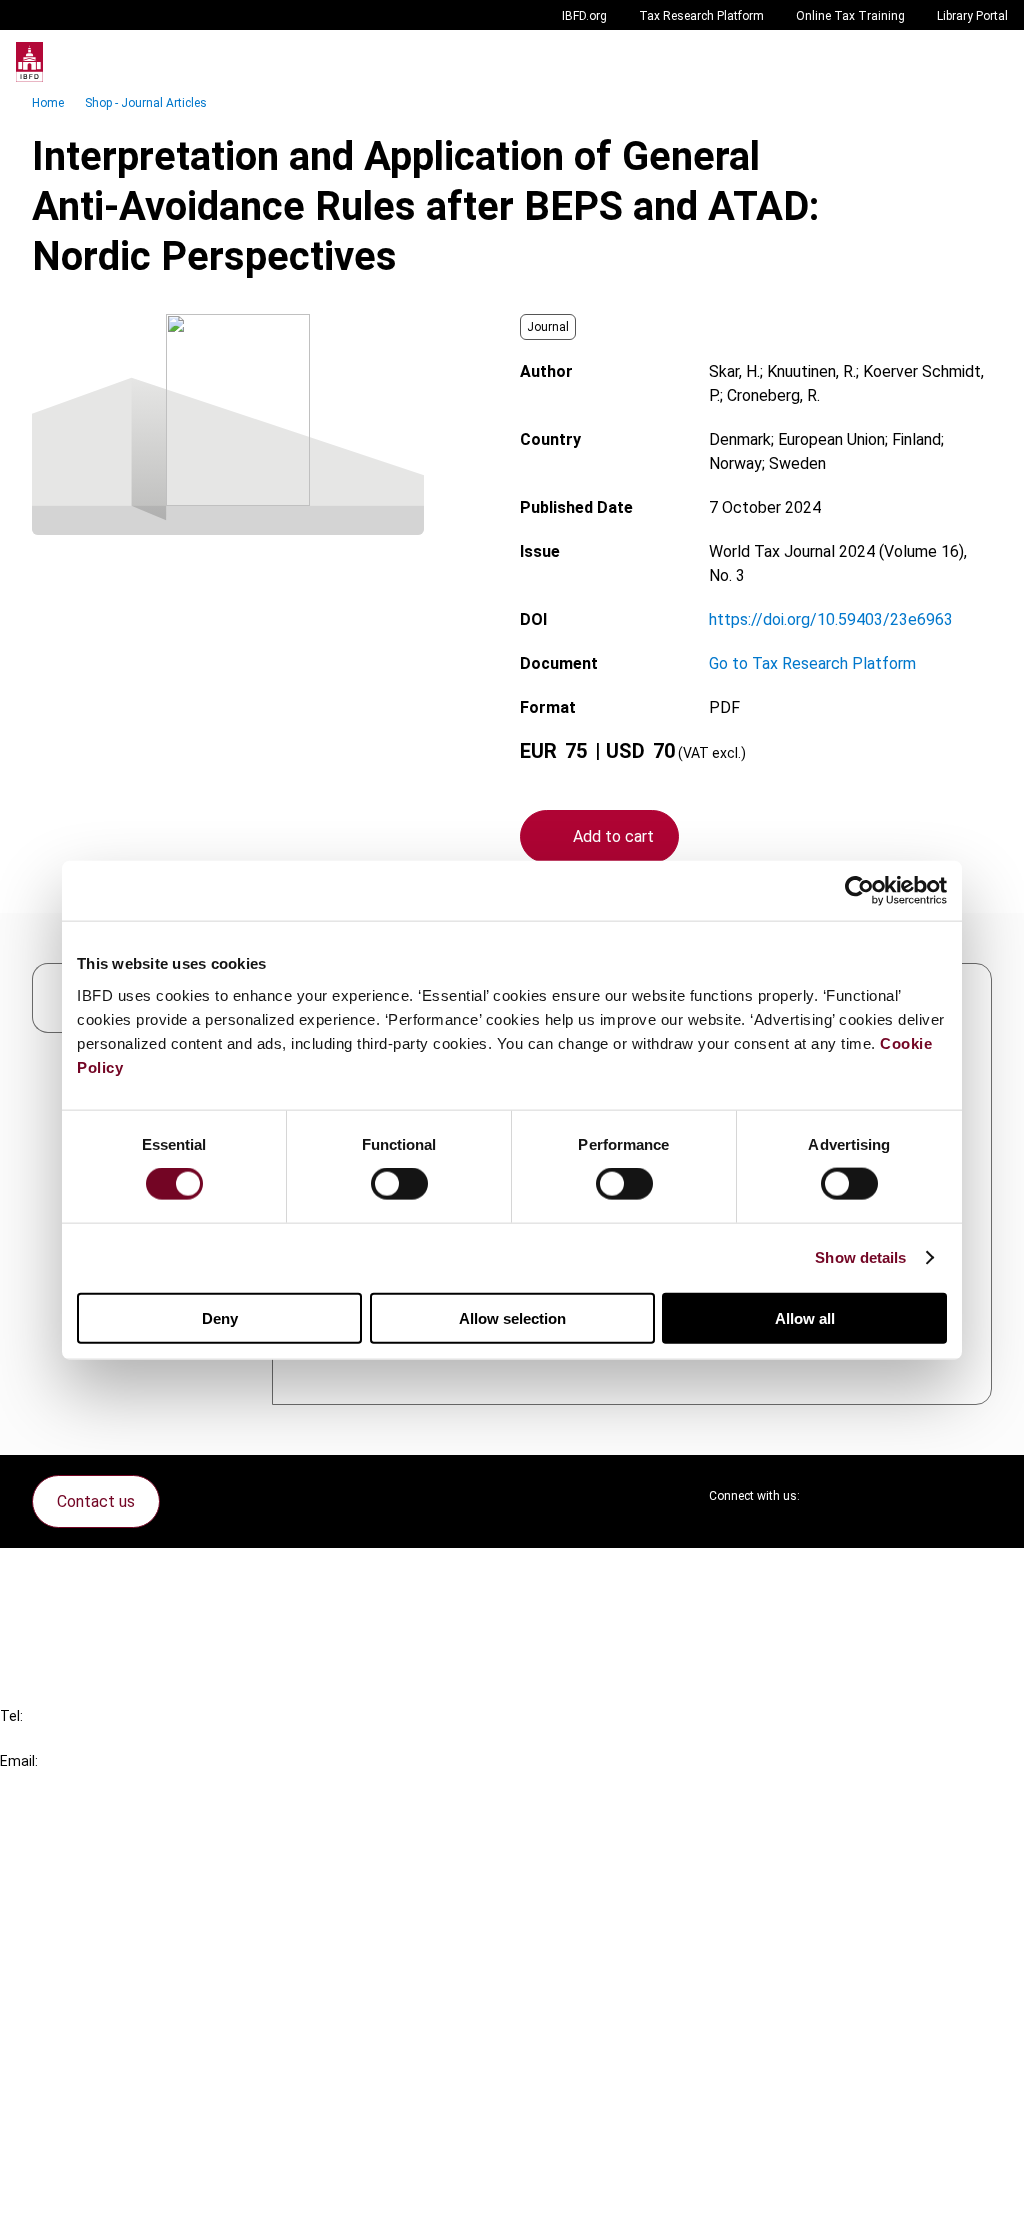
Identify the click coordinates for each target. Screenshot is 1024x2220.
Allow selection (512, 1317)
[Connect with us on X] (832, 1496)
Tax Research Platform (701, 16)
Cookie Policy (88, 2119)
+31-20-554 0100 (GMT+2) (96, 1738)
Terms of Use (88, 2191)
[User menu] (988, 62)
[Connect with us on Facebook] (976, 1496)
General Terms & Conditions (137, 2047)
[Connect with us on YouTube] (928, 1496)
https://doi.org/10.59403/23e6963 (831, 619)
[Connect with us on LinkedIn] (880, 1496)
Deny (220, 1317)
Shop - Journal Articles (146, 103)
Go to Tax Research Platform (812, 663)
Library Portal (972, 16)
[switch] (399, 1184)
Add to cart (613, 836)
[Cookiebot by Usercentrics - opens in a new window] (859, 891)
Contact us (96, 1501)
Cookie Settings (96, 2155)
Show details (860, 1257)
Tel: (11, 1716)
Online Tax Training (850, 16)
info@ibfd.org (47, 1783)
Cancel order (84, 1575)
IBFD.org (584, 16)
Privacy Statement (107, 2083)
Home (48, 103)
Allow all (805, 1317)
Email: (19, 1761)
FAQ (54, 1611)
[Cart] (948, 62)
